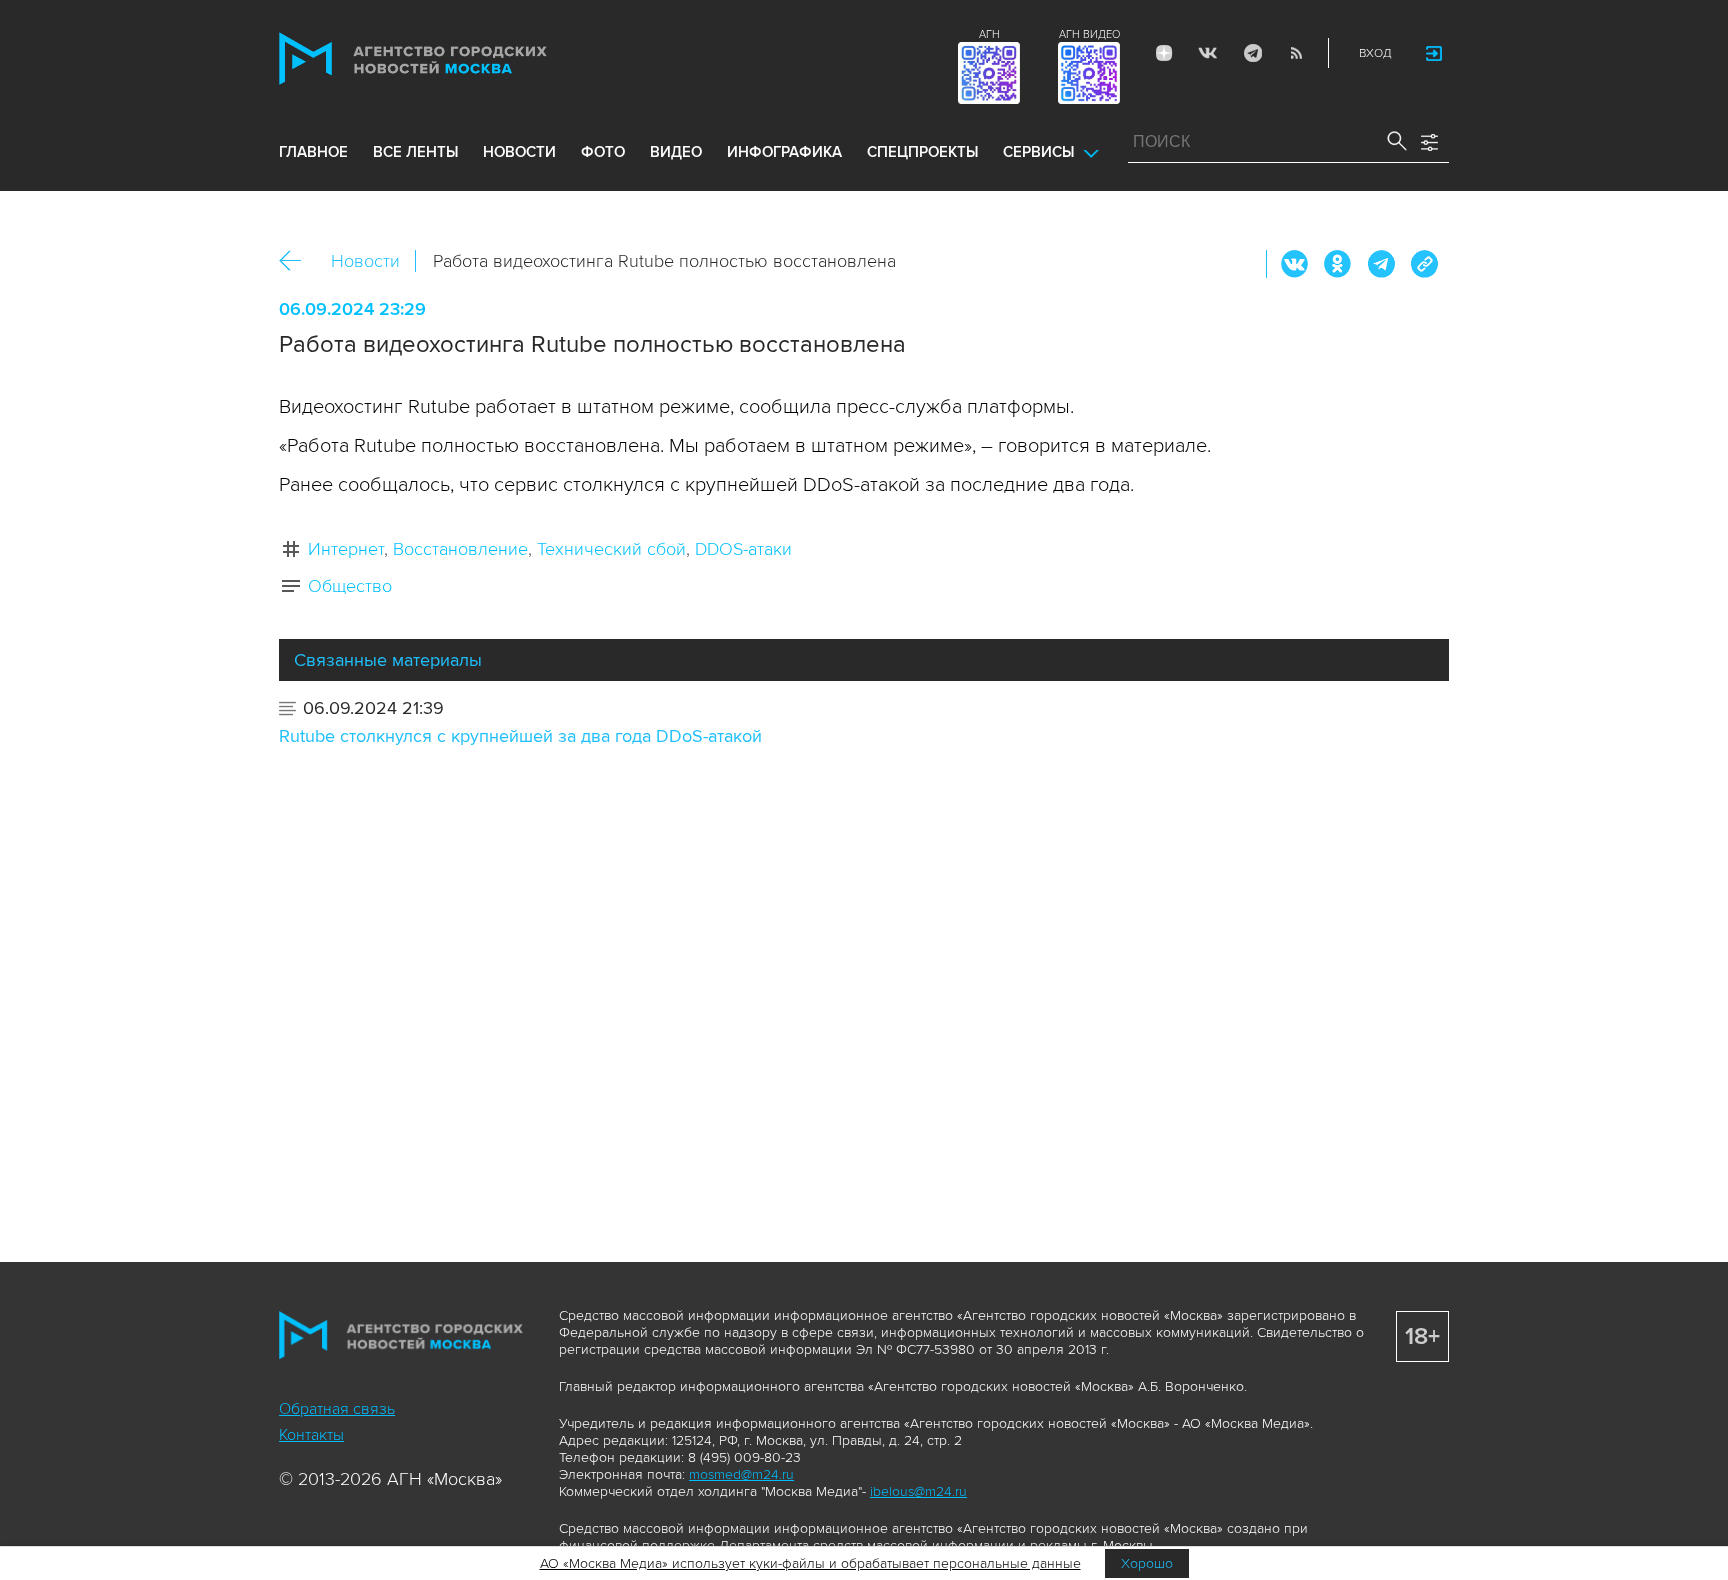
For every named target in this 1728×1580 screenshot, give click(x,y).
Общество (350, 586)
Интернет (346, 549)
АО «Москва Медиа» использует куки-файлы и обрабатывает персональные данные (810, 1563)
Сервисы (1038, 152)
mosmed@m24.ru (741, 1474)
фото (603, 152)
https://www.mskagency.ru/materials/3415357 (1424, 264)
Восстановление (460, 549)
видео (676, 152)
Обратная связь (337, 1409)
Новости (365, 261)
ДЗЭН (1164, 53)
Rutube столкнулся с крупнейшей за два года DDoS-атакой (520, 736)
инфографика (784, 152)
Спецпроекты (922, 152)
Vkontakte (1208, 53)
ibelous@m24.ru (918, 1491)
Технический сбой (611, 549)
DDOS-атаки (743, 549)
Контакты (311, 1435)
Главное (313, 152)
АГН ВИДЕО (1089, 34)
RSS (1296, 53)
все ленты (415, 152)
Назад (297, 261)
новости (519, 152)
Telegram (1252, 53)
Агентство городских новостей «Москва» (451, 58)
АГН (989, 34)
